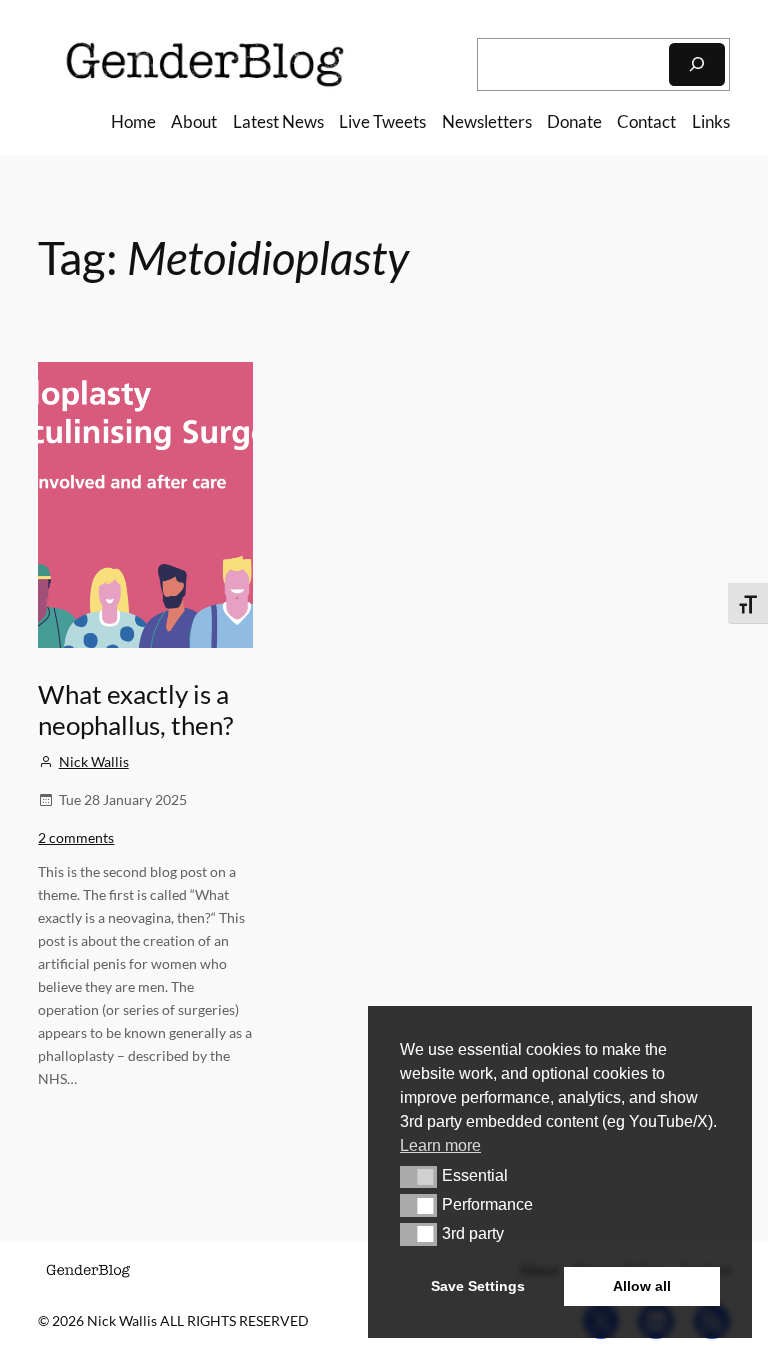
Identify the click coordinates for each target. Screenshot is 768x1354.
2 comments (76, 837)
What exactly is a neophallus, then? (135, 709)
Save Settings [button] (478, 1286)
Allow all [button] (642, 1286)
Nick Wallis (94, 761)
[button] (418, 1177)
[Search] (697, 64)
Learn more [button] (440, 1145)
